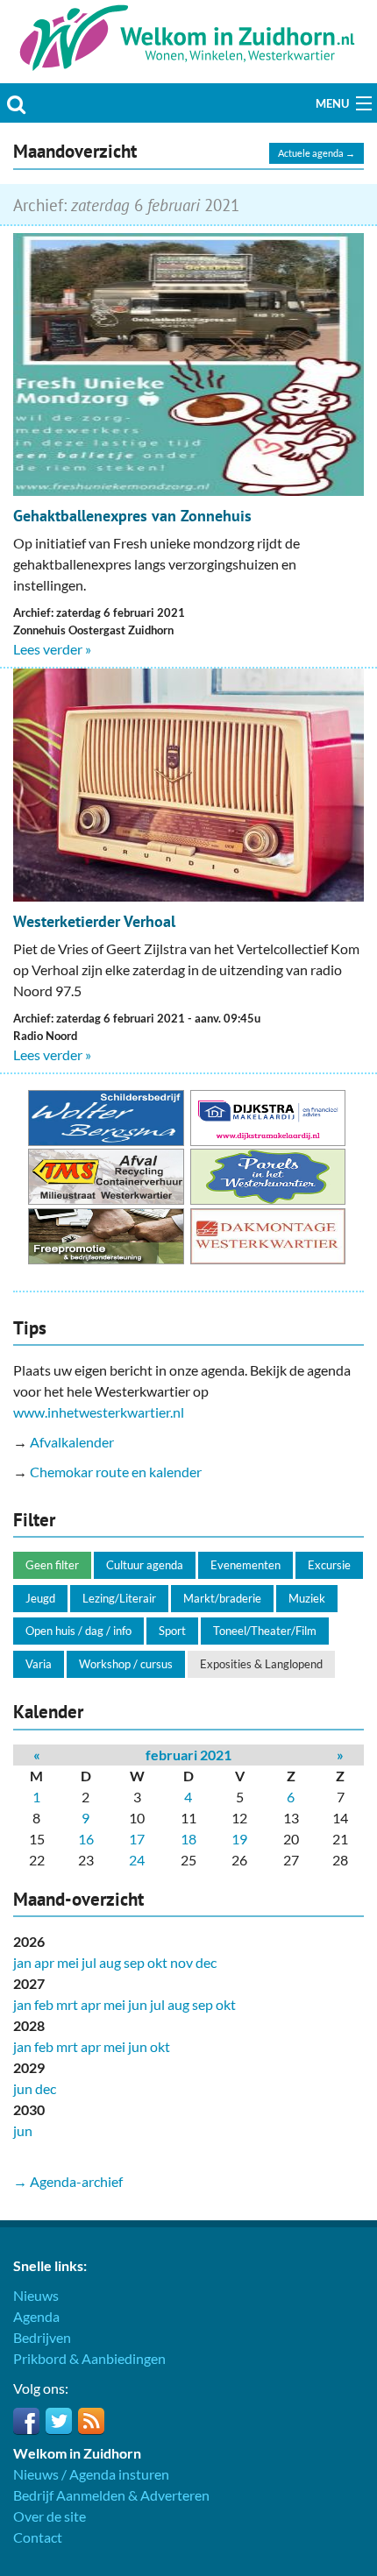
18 (188, 1839)
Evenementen (245, 1565)
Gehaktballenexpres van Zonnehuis (132, 516)
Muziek (307, 1598)
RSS (91, 2421)
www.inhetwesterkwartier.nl (99, 1412)
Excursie (329, 1565)
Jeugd (40, 1598)
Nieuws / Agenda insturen (91, 2474)
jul (89, 1962)
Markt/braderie (222, 1598)
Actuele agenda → (317, 153)
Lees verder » (52, 649)
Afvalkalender (72, 1442)
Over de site (50, 2516)
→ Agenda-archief (68, 2181)
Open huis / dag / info (78, 1631)
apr (44, 1962)
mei (68, 1962)
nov (181, 1962)
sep (134, 1962)
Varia (39, 1664)
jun (138, 2004)
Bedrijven (42, 2337)
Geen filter (52, 1565)
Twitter (59, 2421)
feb (44, 2004)
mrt (67, 2004)
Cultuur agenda (145, 1565)
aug (110, 1962)
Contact (38, 2537)
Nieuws (36, 2295)
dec (206, 1962)
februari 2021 (188, 1755)
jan (22, 1962)
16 (86, 1839)
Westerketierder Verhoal (94, 921)
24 (137, 1860)
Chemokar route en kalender (116, 1472)
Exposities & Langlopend (261, 1664)
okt (157, 1962)
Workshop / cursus (126, 1664)
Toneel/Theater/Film (265, 1631)
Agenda (36, 2316)
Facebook (26, 2421)
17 (137, 1839)
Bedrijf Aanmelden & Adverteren (111, 2495)
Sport (172, 1631)
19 (239, 1839)
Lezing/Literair (119, 1598)
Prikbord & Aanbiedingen (89, 2358)
